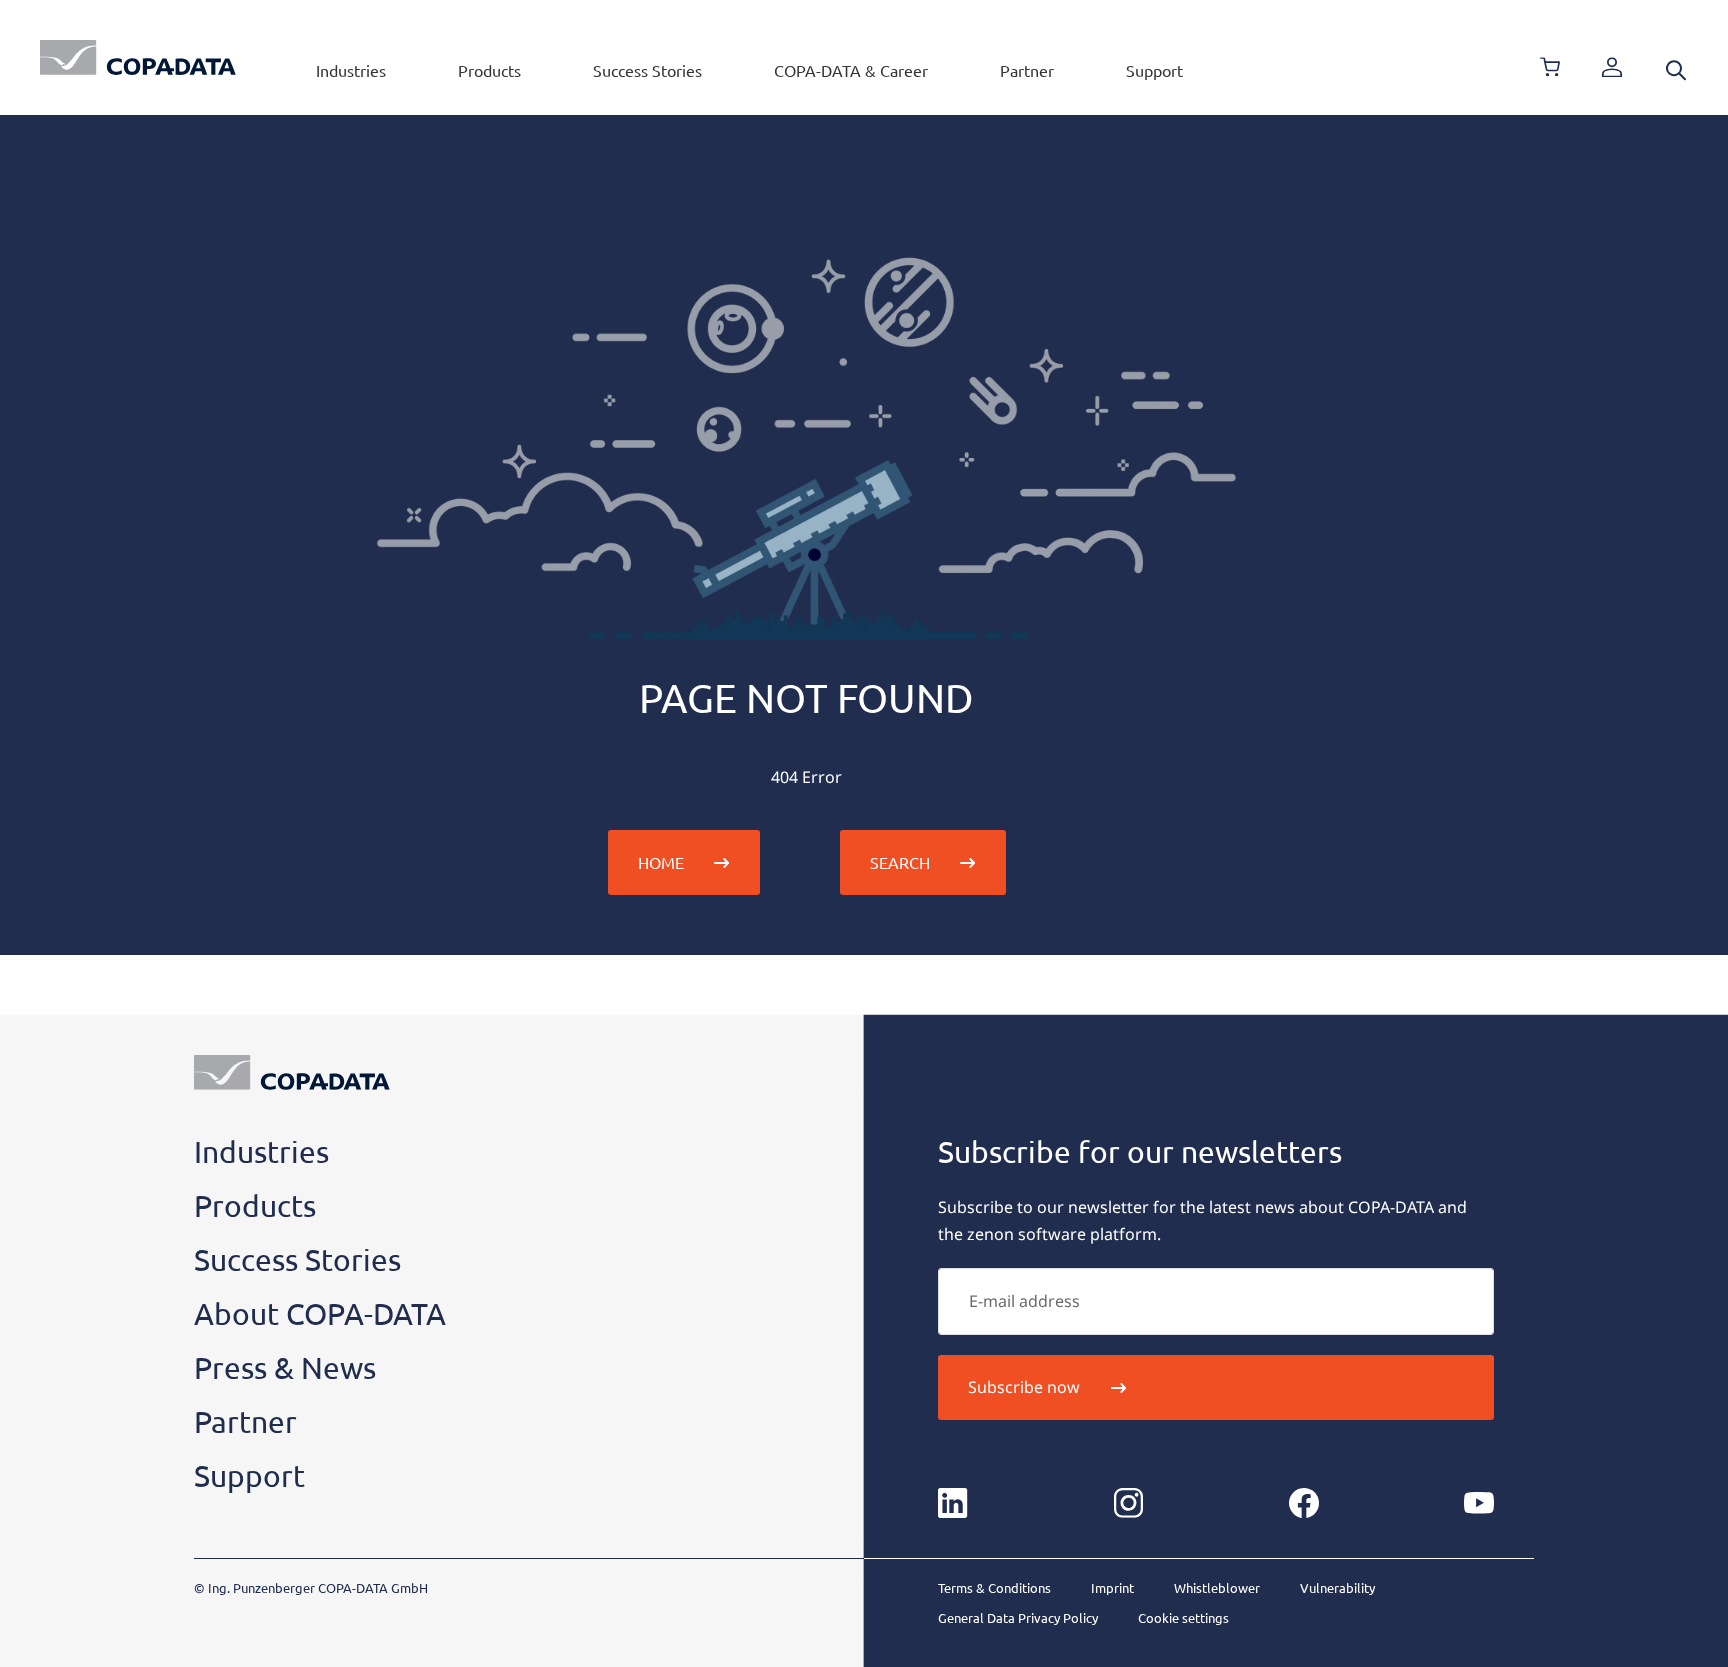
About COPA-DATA (320, 1313)
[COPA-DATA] (138, 57)
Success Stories (647, 70)
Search (1676, 70)
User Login (1612, 67)
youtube (1479, 1503)
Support (1154, 70)
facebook (1304, 1503)
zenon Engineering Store (1550, 67)
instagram (1128, 1503)
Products (489, 70)
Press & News (285, 1367)
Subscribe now (1024, 1387)
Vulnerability (1337, 1587)
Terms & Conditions (994, 1587)
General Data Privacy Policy (1018, 1617)
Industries (351, 70)
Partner (1027, 70)
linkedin (953, 1503)
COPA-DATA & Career (851, 70)
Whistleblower (1217, 1587)
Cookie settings (1183, 1617)
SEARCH (900, 862)
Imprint (1112, 1587)
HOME (661, 862)
